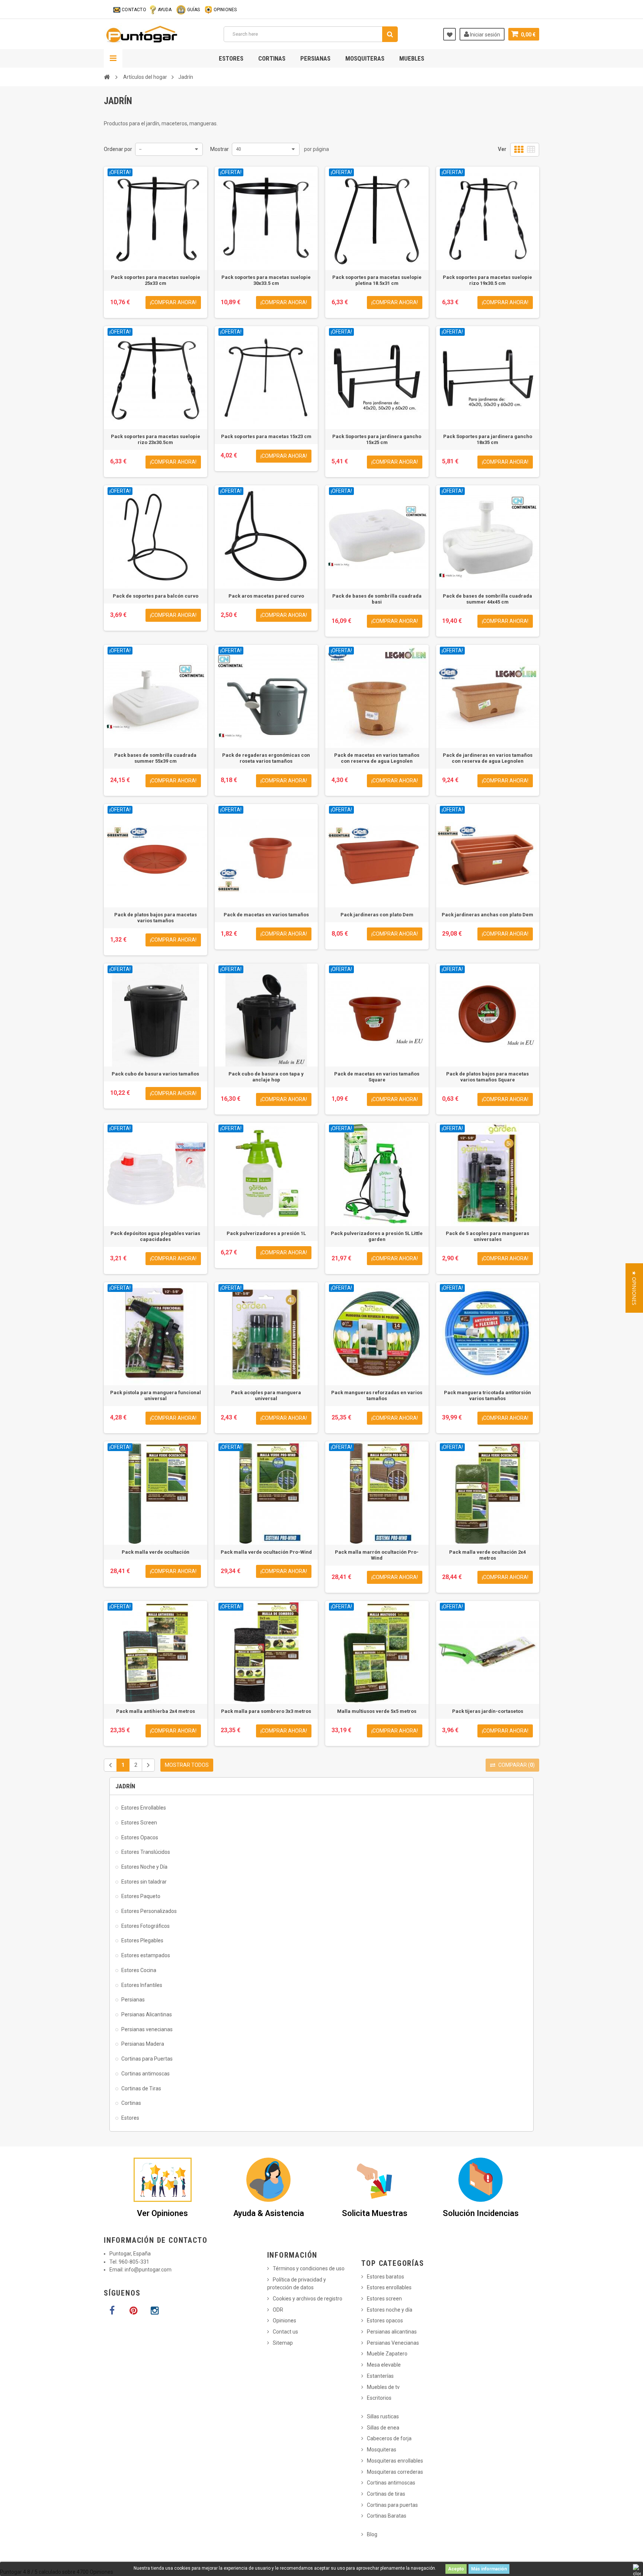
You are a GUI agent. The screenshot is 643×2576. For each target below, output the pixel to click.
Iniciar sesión (484, 35)
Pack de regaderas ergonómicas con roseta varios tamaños (266, 758)
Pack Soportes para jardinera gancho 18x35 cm (488, 439)
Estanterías (380, 2376)
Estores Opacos (140, 1837)
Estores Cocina (139, 1970)
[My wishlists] (450, 34)
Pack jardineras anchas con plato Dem (487, 915)
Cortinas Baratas (387, 2516)
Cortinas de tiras (386, 2494)
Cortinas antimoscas (145, 2074)
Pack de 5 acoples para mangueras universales (487, 1236)
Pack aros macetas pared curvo (266, 596)
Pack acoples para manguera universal (266, 1395)
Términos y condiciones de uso (309, 2268)
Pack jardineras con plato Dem (377, 915)
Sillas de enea (383, 2428)
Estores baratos (386, 2277)
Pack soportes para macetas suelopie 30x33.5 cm (266, 280)
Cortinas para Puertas (147, 2059)
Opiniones (284, 2321)
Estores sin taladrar (144, 1882)
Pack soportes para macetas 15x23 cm (266, 436)
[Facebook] (112, 2311)
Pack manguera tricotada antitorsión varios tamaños (487, 1395)
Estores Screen (139, 1823)
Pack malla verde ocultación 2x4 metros (487, 1555)
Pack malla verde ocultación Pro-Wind (266, 1552)
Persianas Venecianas (393, 2343)
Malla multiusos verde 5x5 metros (377, 1711)
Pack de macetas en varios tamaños (266, 915)
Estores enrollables (389, 2287)
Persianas (315, 58)
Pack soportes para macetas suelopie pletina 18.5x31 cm (377, 280)
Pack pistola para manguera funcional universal (156, 1395)
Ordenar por (118, 149)
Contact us (285, 2332)
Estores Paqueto (141, 1896)
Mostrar (220, 149)
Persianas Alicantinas (147, 2014)
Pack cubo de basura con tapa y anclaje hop (266, 1077)
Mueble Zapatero (387, 2354)
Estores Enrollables (144, 1808)
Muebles (412, 58)
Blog (372, 2534)
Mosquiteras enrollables (395, 2461)
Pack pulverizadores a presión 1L (266, 1233)
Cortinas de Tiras (141, 2088)
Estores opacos (385, 2321)
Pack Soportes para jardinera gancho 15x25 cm (377, 439)
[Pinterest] (133, 2311)
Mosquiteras (365, 58)
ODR (278, 2310)
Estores (231, 58)
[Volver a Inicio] (107, 77)
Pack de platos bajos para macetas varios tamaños (156, 918)
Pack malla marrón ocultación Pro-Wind (377, 1555)
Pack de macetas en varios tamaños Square (377, 1077)
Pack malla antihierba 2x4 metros (156, 1711)
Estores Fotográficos (145, 1926)
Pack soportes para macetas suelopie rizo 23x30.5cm (156, 439)
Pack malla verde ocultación (156, 1552)
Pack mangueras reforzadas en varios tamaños (377, 1395)
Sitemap (283, 2343)
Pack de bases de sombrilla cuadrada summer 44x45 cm (487, 599)
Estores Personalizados (149, 1911)
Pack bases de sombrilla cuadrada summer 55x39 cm (155, 758)
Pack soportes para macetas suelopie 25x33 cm (156, 280)
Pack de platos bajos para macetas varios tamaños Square (487, 1077)
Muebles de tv (383, 2387)
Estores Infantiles (142, 1985)
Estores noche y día (390, 2310)
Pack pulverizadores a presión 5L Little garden (377, 1236)
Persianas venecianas (147, 2029)
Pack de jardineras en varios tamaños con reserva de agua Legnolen (488, 758)
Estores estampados (146, 1955)
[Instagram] (154, 2311)
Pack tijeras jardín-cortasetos (488, 1711)
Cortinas (272, 58)
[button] (634, 1288)
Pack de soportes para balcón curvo (156, 596)
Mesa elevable (384, 2365)
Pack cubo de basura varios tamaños (155, 1074)
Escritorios (379, 2398)
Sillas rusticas (383, 2416)
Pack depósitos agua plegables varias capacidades (155, 1236)
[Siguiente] (148, 1765)
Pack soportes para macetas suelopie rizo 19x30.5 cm (487, 280)
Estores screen (384, 2299)
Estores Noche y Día (144, 1867)
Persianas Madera (143, 2044)
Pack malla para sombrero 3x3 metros (266, 1711)
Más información (489, 2569)
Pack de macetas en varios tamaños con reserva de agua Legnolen (377, 758)
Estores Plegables (142, 1940)
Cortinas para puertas (392, 2505)
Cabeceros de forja (389, 2438)
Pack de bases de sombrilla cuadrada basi (377, 599)
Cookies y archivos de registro (308, 2299)
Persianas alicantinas (392, 2332)
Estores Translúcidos (146, 1852)
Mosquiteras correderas (395, 2472)
